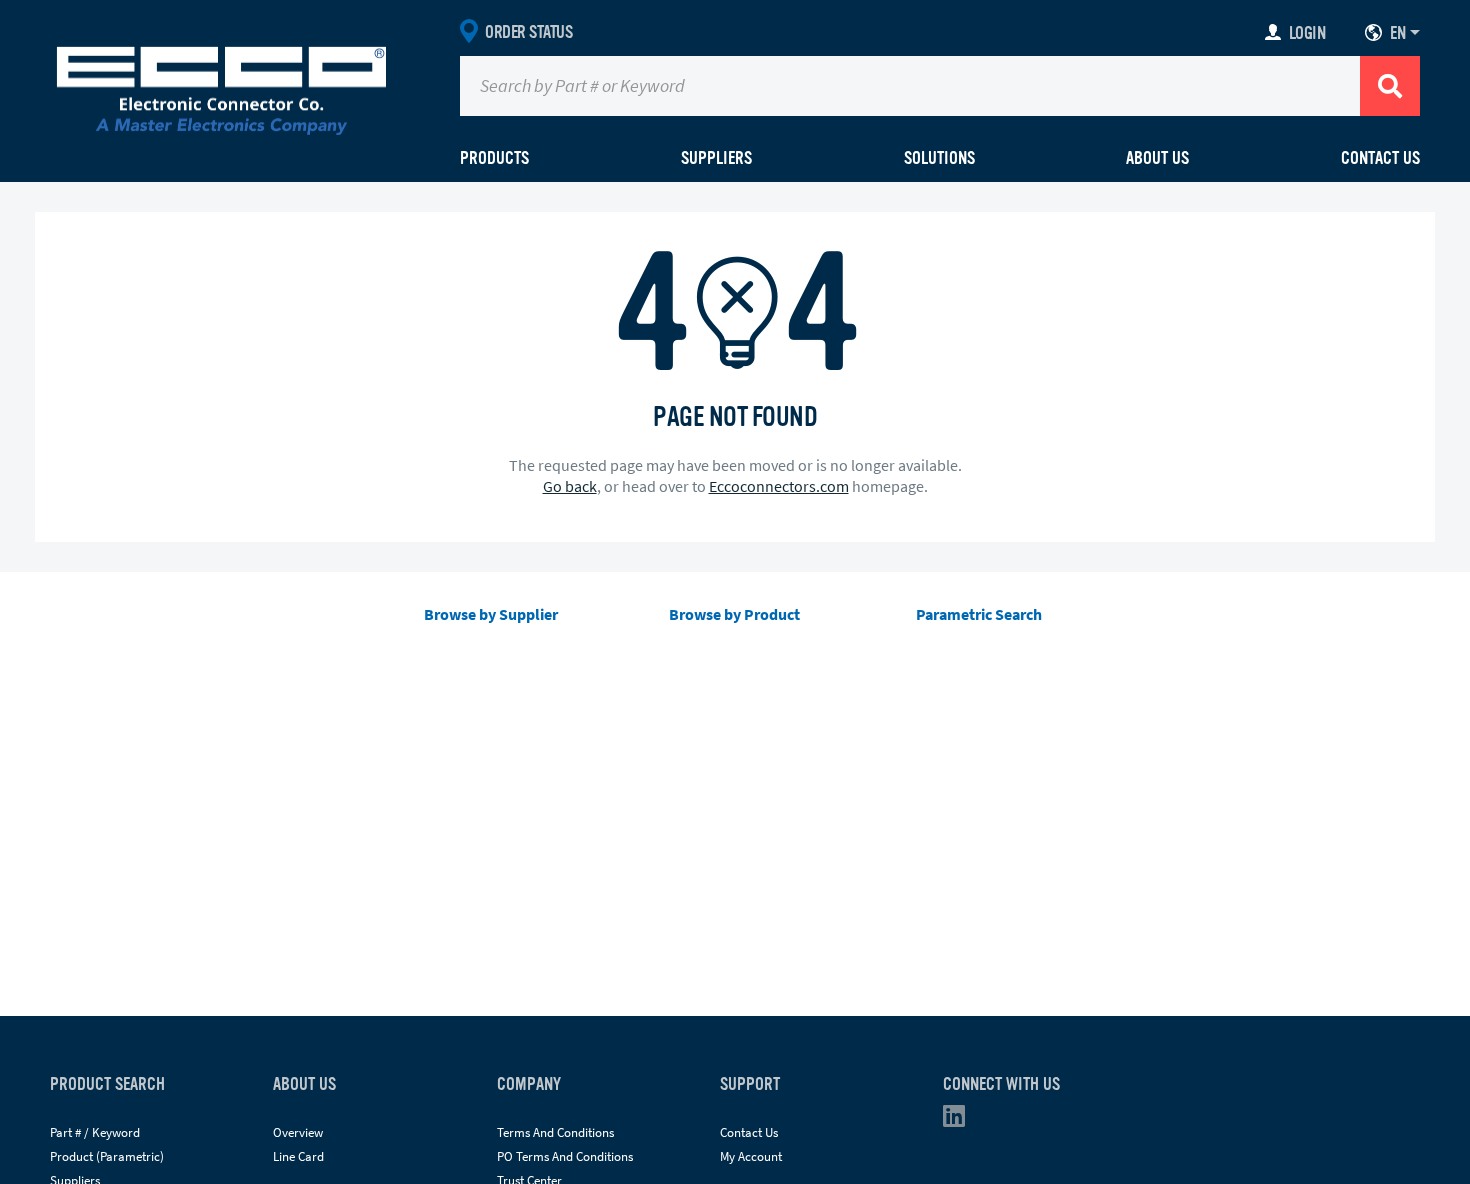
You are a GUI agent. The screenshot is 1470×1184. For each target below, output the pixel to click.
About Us (1157, 158)
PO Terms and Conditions (565, 1156)
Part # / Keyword (95, 1132)
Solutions (939, 158)
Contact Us (1380, 158)
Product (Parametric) (107, 1156)
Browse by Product (734, 614)
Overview (298, 1132)
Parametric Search (979, 614)
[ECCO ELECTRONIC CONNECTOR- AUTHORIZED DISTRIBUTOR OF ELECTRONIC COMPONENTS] (221, 86)
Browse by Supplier (491, 614)
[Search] (1390, 86)
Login (1307, 33)
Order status (528, 32)
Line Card (298, 1156)
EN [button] (1397, 33)
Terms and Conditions (555, 1132)
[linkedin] (960, 1120)
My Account (751, 1156)
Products (494, 158)
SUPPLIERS (716, 158)
